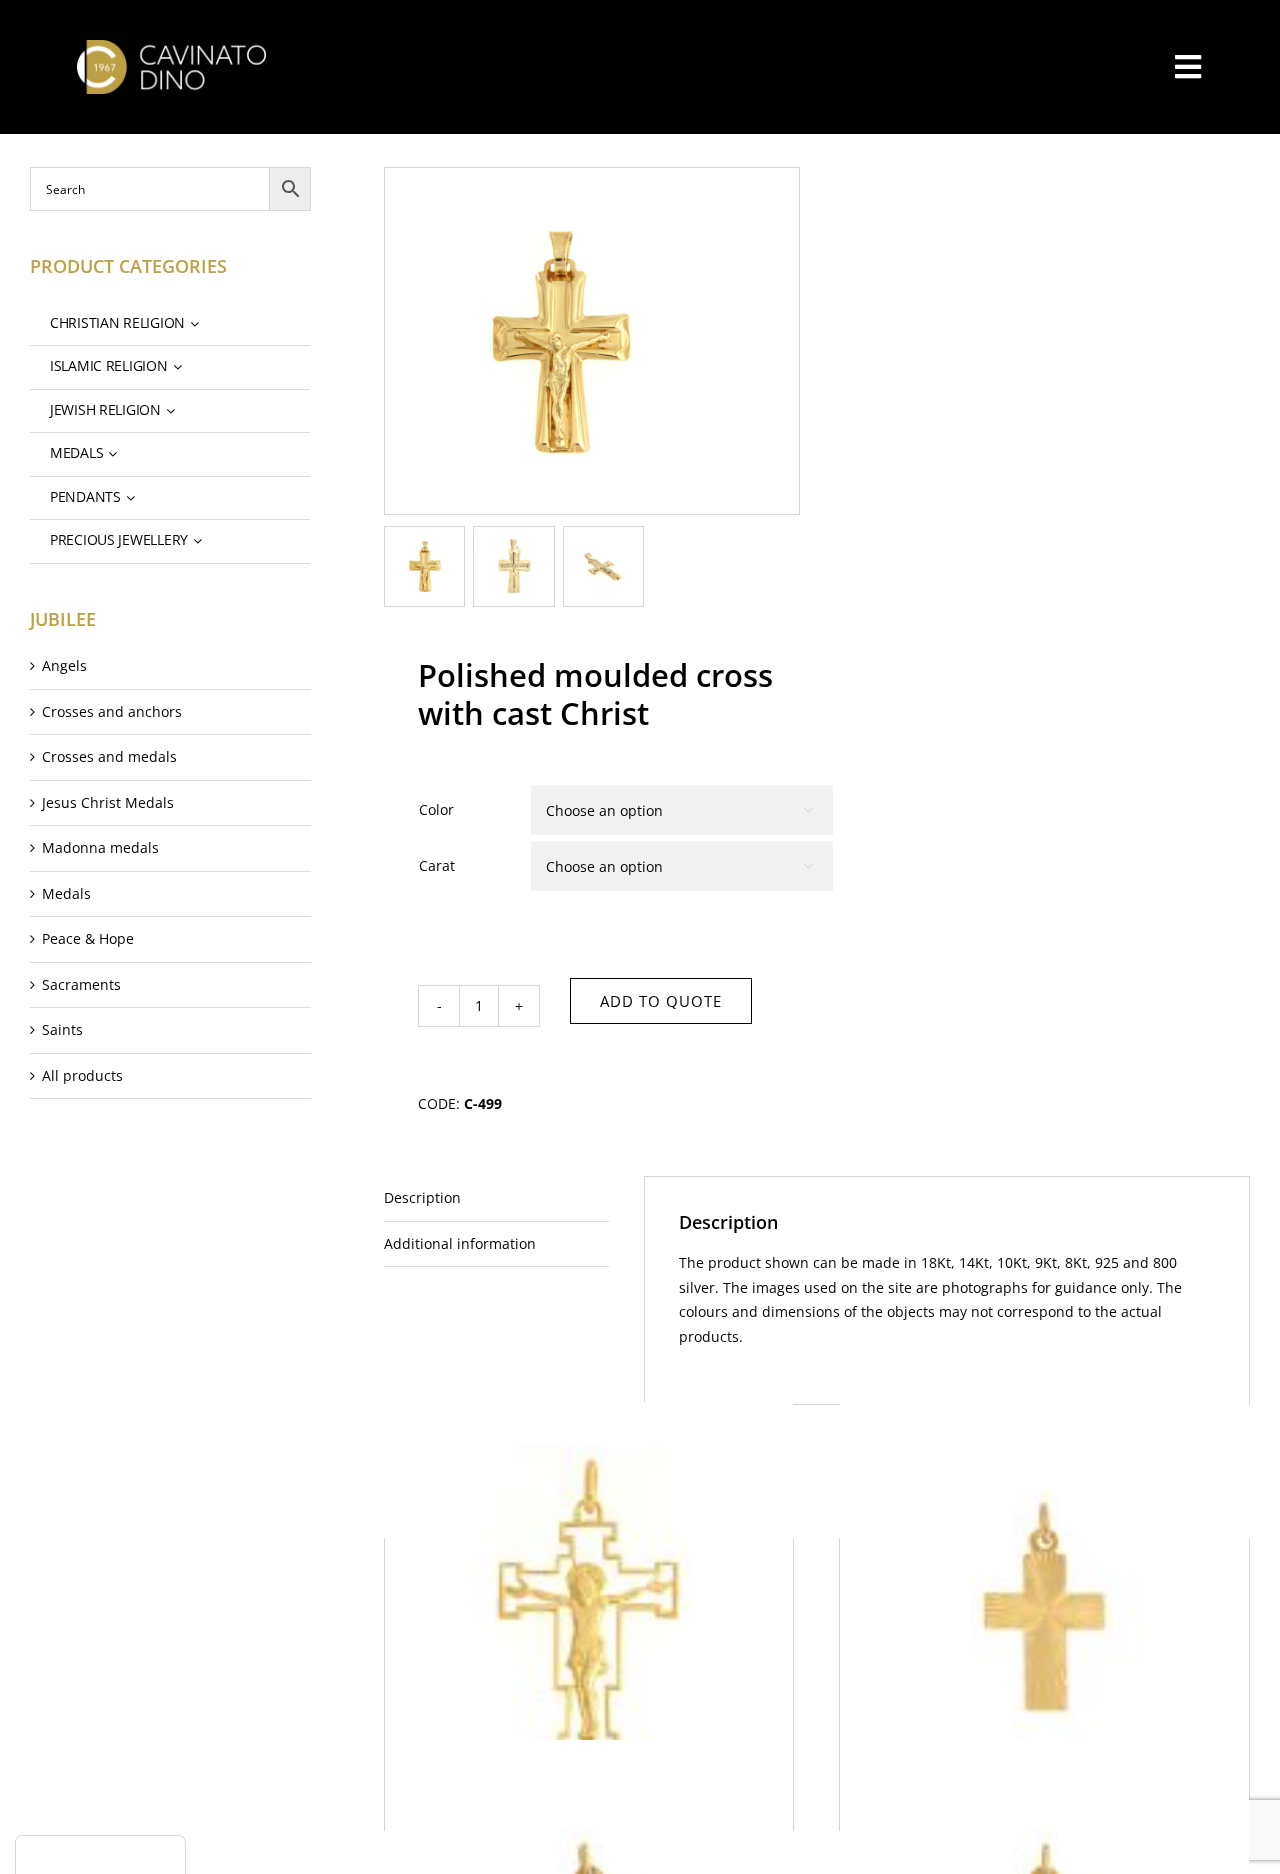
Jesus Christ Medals (108, 802)
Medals (66, 893)
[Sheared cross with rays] (1044, 1606)
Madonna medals (100, 847)
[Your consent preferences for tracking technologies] (100, 1855)
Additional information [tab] (460, 1243)
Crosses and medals (109, 756)
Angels (64, 665)
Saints (62, 1029)
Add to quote (661, 1001)
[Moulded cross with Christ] (589, 1606)
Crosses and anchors (112, 711)
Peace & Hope (88, 938)
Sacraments (81, 984)
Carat (437, 865)
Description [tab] (422, 1197)
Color (436, 809)
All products (82, 1075)
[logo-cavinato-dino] (171, 46)
